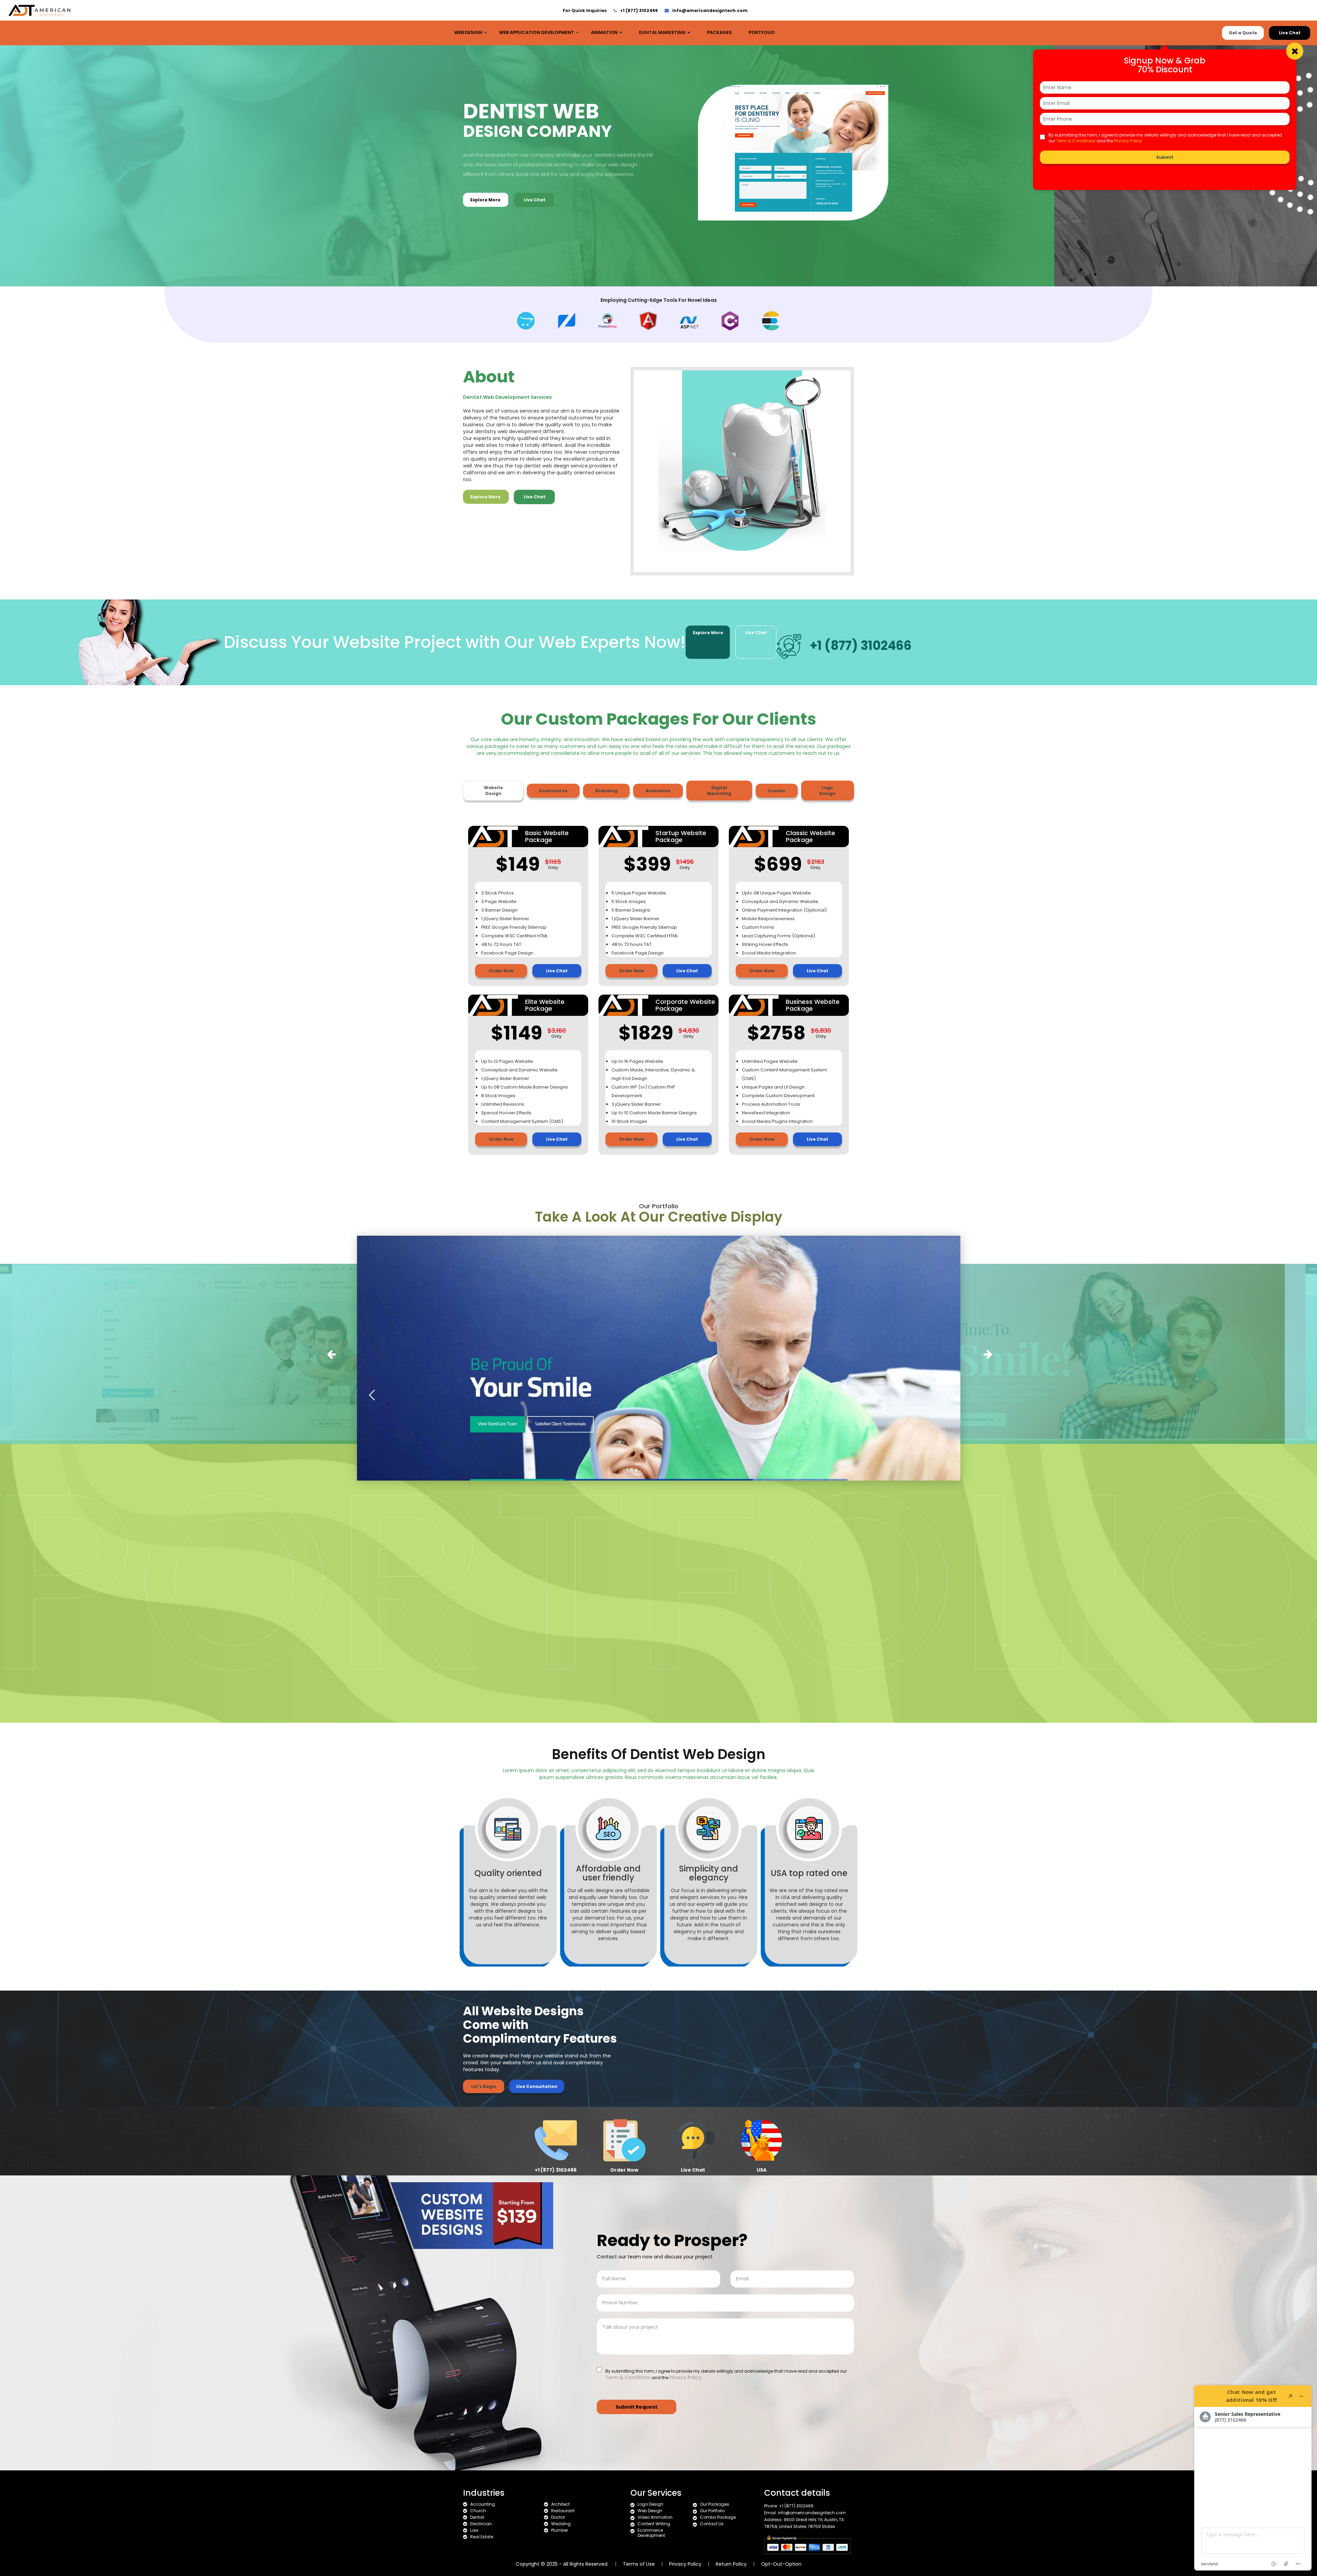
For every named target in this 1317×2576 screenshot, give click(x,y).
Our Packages (715, 2504)
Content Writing (654, 2524)
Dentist (477, 2517)
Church (478, 2511)
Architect (560, 2504)
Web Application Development (537, 32)
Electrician (481, 2524)
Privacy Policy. (1129, 141)
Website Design (493, 791)
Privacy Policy (685, 2564)
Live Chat (1290, 33)
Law (474, 2530)
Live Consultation (537, 2086)
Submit (1165, 157)
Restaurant (563, 2511)
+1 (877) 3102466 (639, 10)
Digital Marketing (663, 32)
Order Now (501, 971)
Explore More (486, 200)
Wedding (561, 2524)
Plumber (560, 2530)
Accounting (483, 2504)
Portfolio (762, 32)
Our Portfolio (712, 2511)
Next (987, 1352)
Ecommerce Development (651, 2533)
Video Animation (655, 2517)
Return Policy (732, 2564)
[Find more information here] (1253, 2478)
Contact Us (712, 2524)
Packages (719, 32)
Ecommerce (553, 791)
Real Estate (482, 2537)
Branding (606, 791)
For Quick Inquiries (585, 10)
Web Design (468, 32)
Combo (777, 791)
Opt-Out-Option (781, 2564)
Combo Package (718, 2517)
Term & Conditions (1076, 141)
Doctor (558, 2517)
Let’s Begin (484, 2086)
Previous (330, 1352)
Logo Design (827, 791)
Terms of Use (639, 2564)
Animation (605, 32)
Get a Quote (1243, 33)
